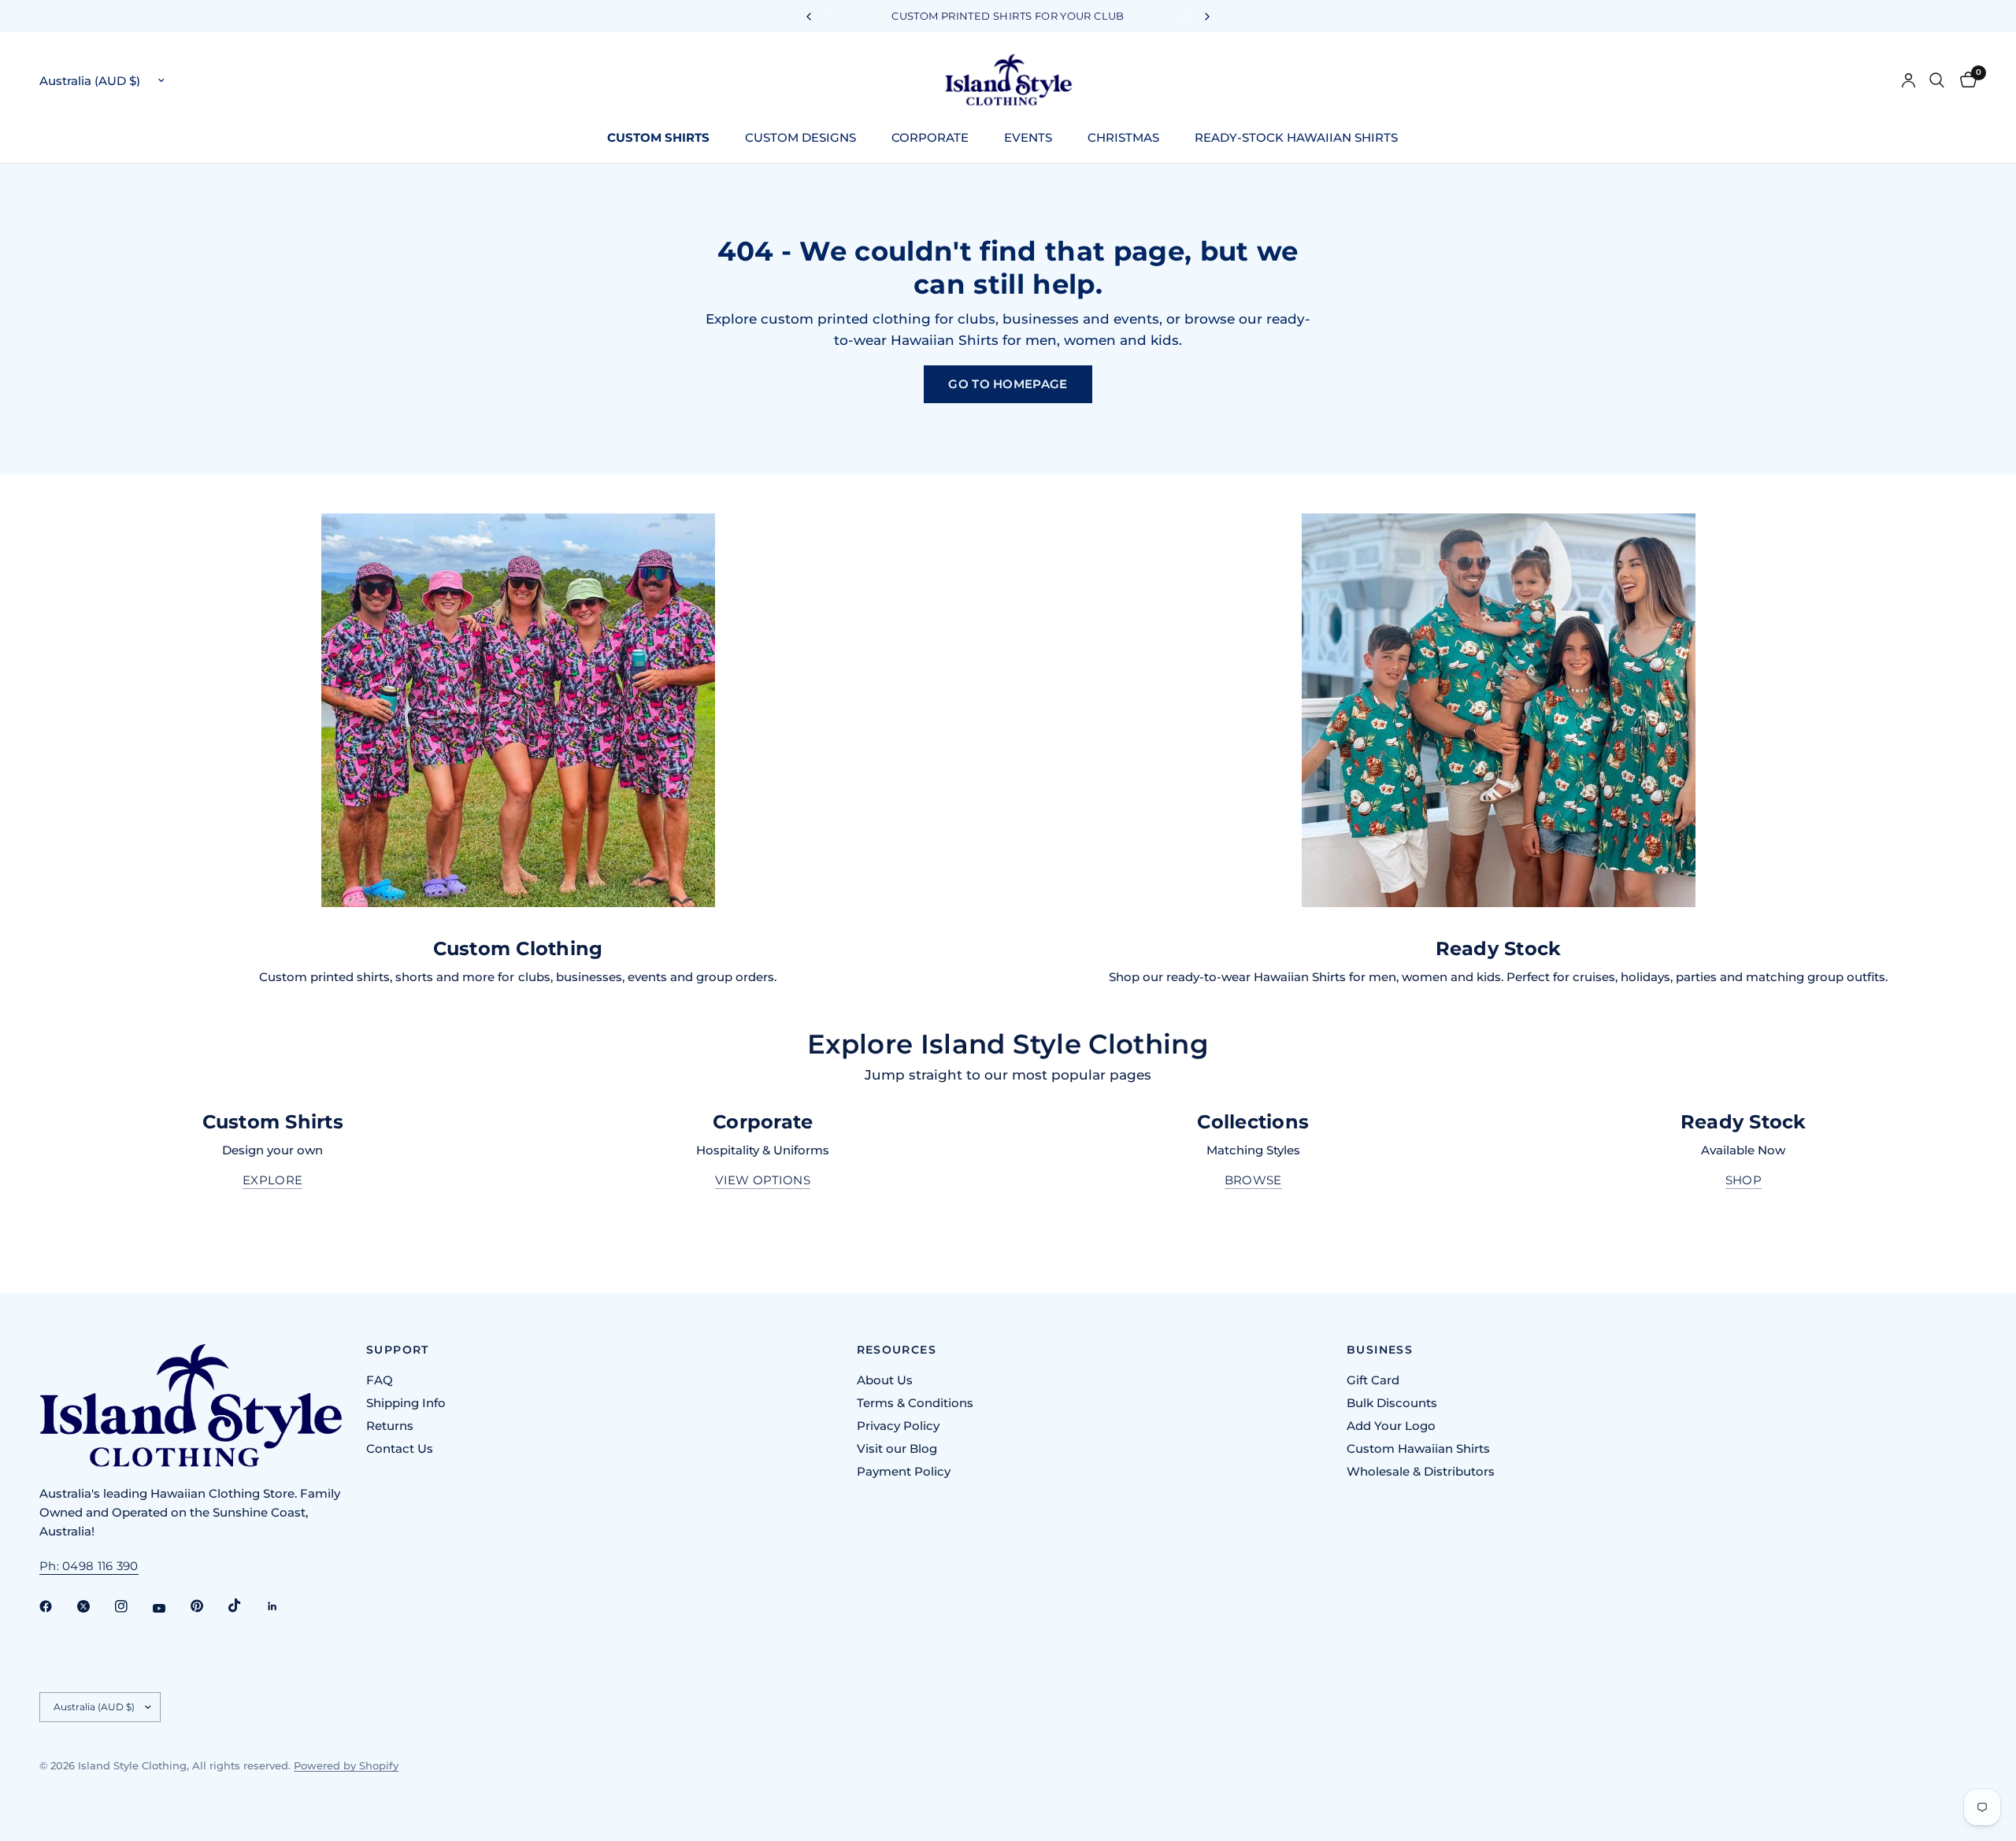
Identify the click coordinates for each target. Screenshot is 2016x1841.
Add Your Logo (1391, 1426)
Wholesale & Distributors (1421, 1471)
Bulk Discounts (1392, 1403)
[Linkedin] (283, 1606)
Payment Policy (904, 1471)
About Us (885, 1380)
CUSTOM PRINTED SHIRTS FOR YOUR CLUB (1008, 16)
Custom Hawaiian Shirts (1418, 1448)
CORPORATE (930, 137)
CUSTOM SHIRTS (658, 137)
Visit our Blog (897, 1448)
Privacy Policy (898, 1426)
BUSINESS (1380, 1350)
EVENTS (1028, 137)
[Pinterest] (208, 1606)
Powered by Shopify (346, 1765)
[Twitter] (94, 1606)
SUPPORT (398, 1350)
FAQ (380, 1380)
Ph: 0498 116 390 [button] (89, 1566)
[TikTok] (246, 1606)
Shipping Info (406, 1403)
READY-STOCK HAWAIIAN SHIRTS (1296, 137)
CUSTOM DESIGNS (800, 137)
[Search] (1937, 80)
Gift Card (1373, 1380)
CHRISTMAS (1123, 137)
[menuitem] (664, 138)
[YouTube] (170, 1608)
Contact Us (400, 1448)
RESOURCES (897, 1350)
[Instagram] (132, 1606)
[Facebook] (57, 1606)
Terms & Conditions (915, 1403)
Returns (390, 1426)
